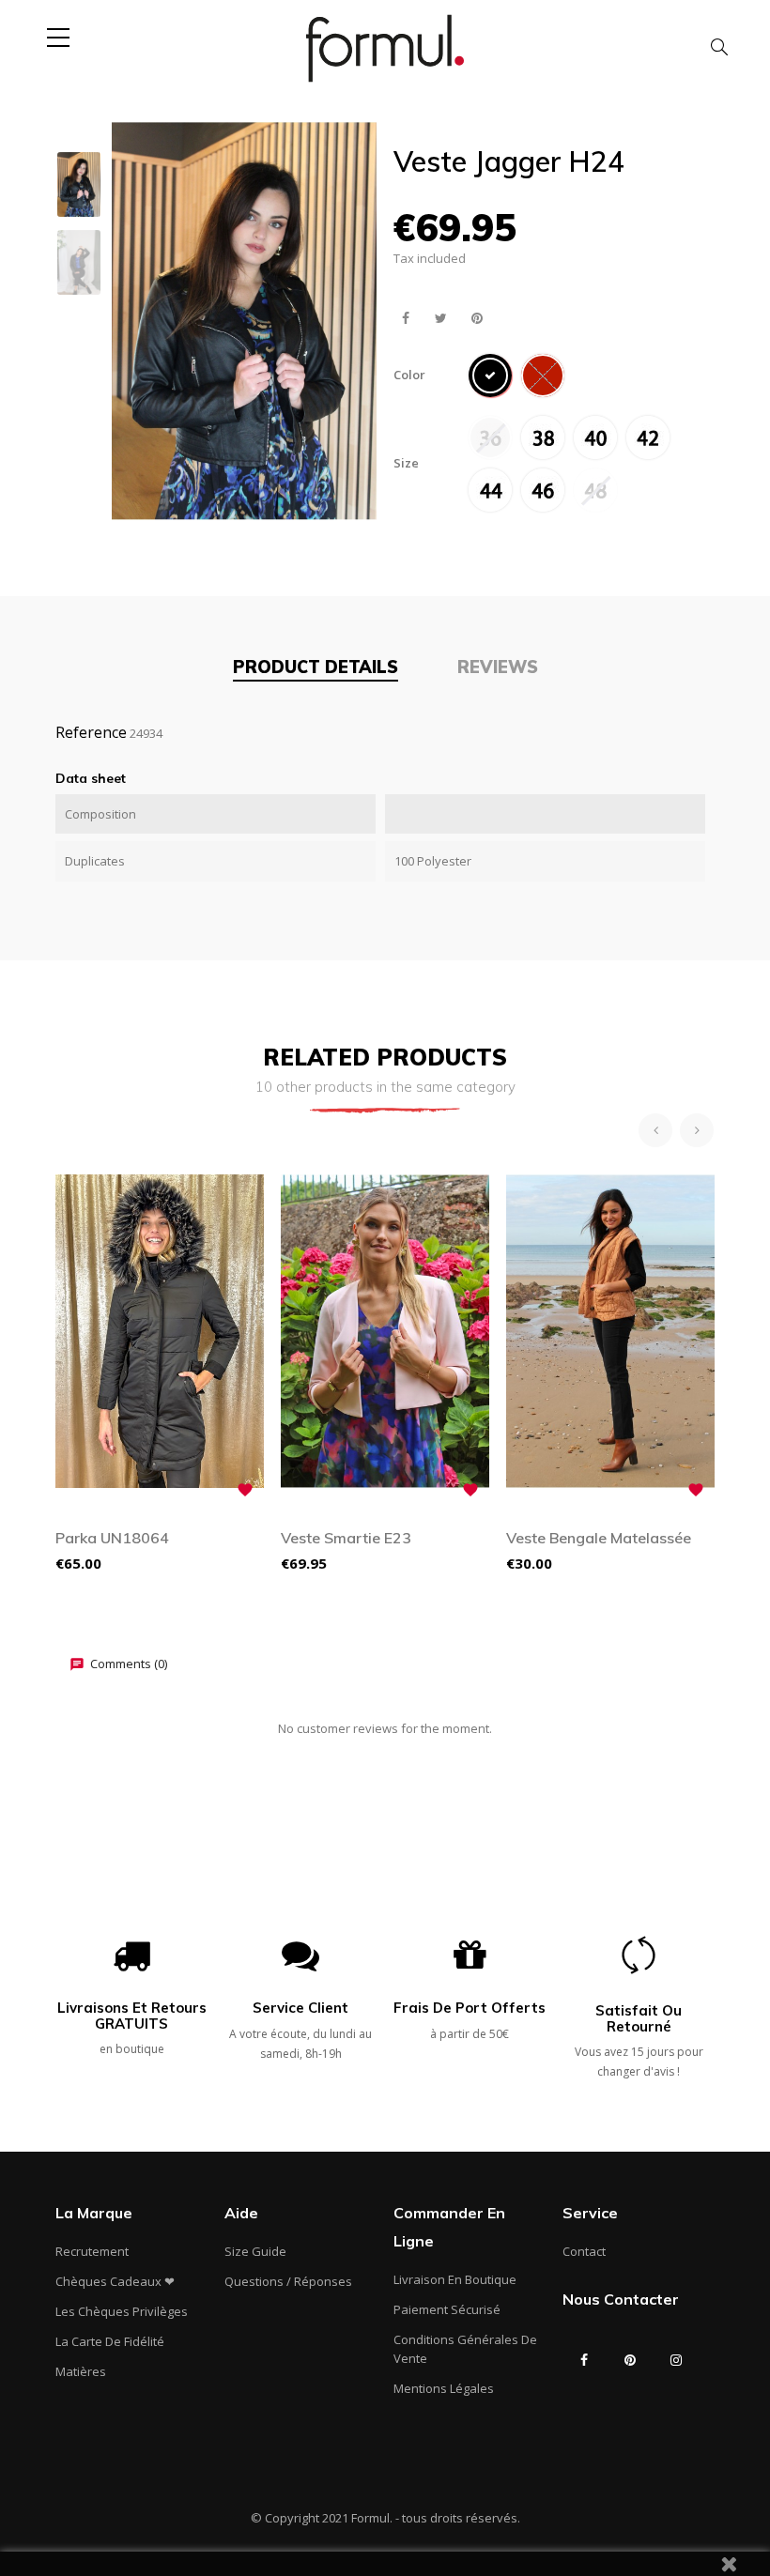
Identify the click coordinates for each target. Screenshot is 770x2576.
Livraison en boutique (455, 2279)
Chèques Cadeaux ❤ (115, 2281)
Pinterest (477, 319)
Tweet (441, 319)
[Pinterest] (630, 2360)
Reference (91, 732)
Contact (584, 2251)
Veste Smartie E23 (346, 1538)
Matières (81, 2371)
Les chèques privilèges (122, 2311)
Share (405, 319)
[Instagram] (676, 2360)
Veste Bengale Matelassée (599, 1538)
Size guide (255, 2251)
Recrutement (92, 2251)
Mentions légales (444, 2388)
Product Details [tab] (316, 667)
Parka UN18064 (112, 1538)
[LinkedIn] (584, 2398)
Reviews (498, 667)
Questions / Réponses (288, 2281)
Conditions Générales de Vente (465, 2349)
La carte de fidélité (110, 2341)
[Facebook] (584, 2360)
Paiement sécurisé (447, 2309)
